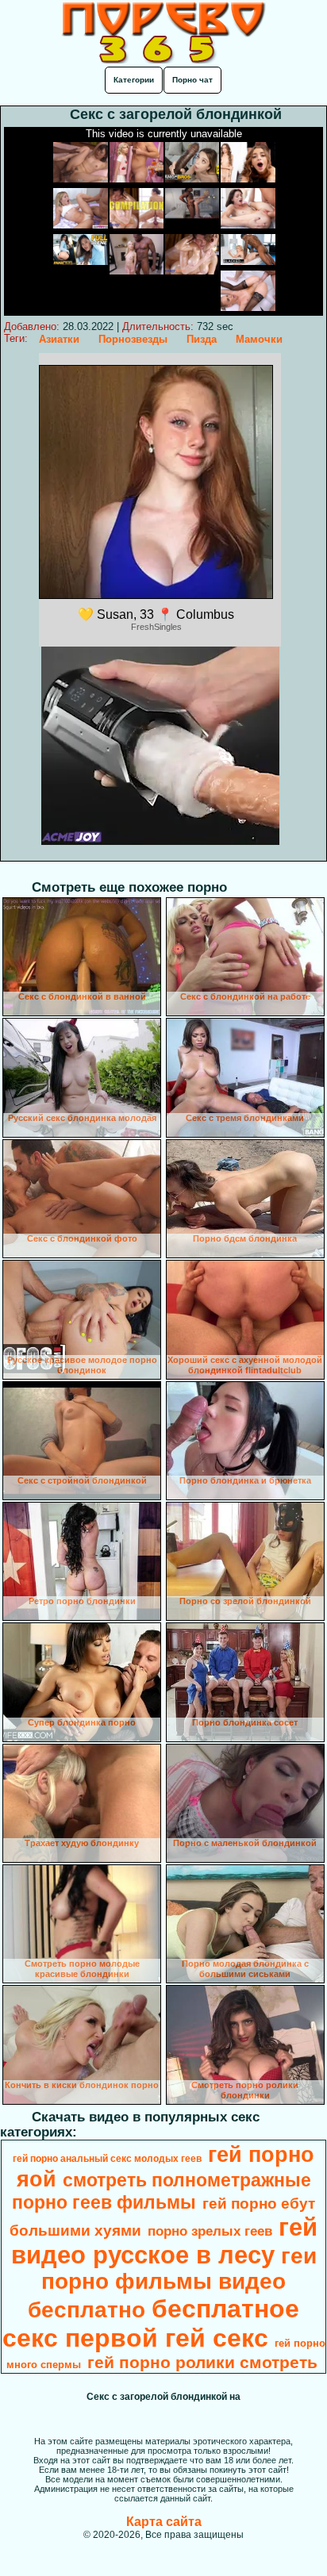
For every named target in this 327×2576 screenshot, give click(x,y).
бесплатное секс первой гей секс (151, 2323)
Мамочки (259, 339)
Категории (134, 80)
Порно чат (192, 80)
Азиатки (59, 339)
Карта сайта (164, 2522)
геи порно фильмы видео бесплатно (172, 2283)
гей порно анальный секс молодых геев (107, 2159)
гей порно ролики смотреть (202, 2363)
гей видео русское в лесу (165, 2241)
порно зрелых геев (210, 2231)
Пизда (202, 339)
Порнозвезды (133, 339)
